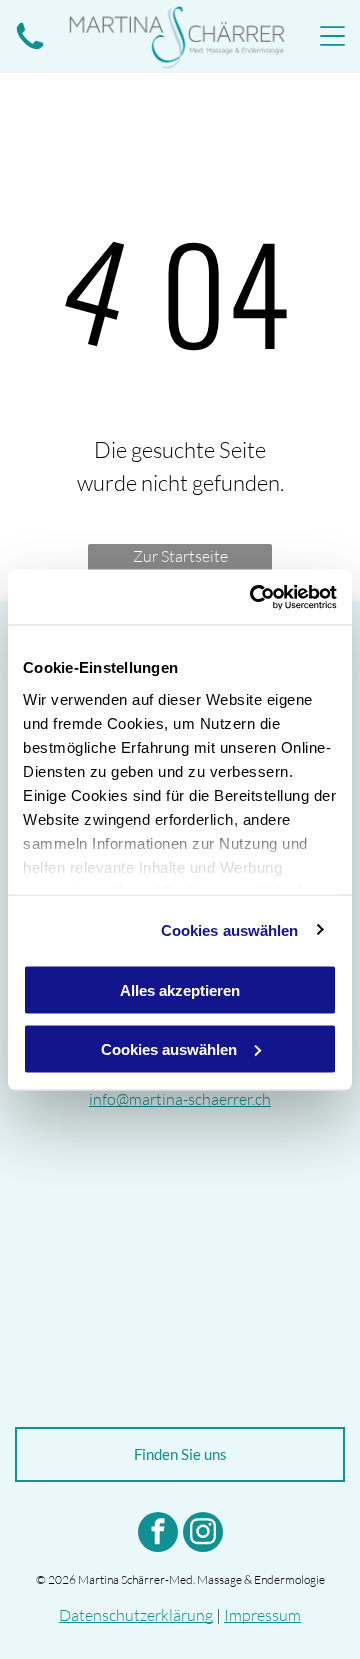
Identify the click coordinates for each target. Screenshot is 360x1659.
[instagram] (203, 1534)
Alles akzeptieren (180, 990)
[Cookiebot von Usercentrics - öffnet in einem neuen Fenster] (254, 597)
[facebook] (158, 1534)
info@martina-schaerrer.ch (180, 1099)
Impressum (262, 1615)
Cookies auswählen (230, 929)
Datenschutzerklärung (136, 1615)
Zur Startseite (180, 556)
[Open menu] (332, 36)
